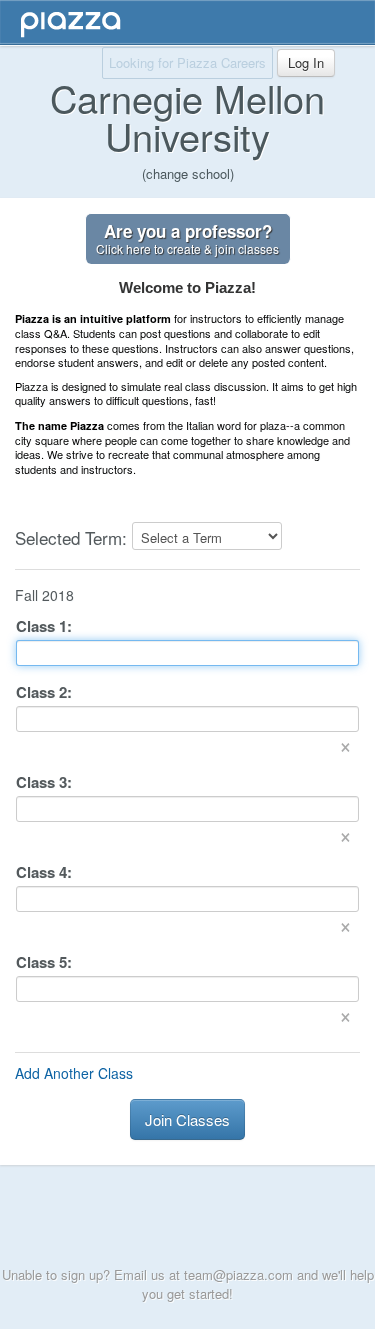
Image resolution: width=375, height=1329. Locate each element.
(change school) (188, 173)
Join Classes (187, 1119)
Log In (306, 62)
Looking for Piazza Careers (187, 62)
